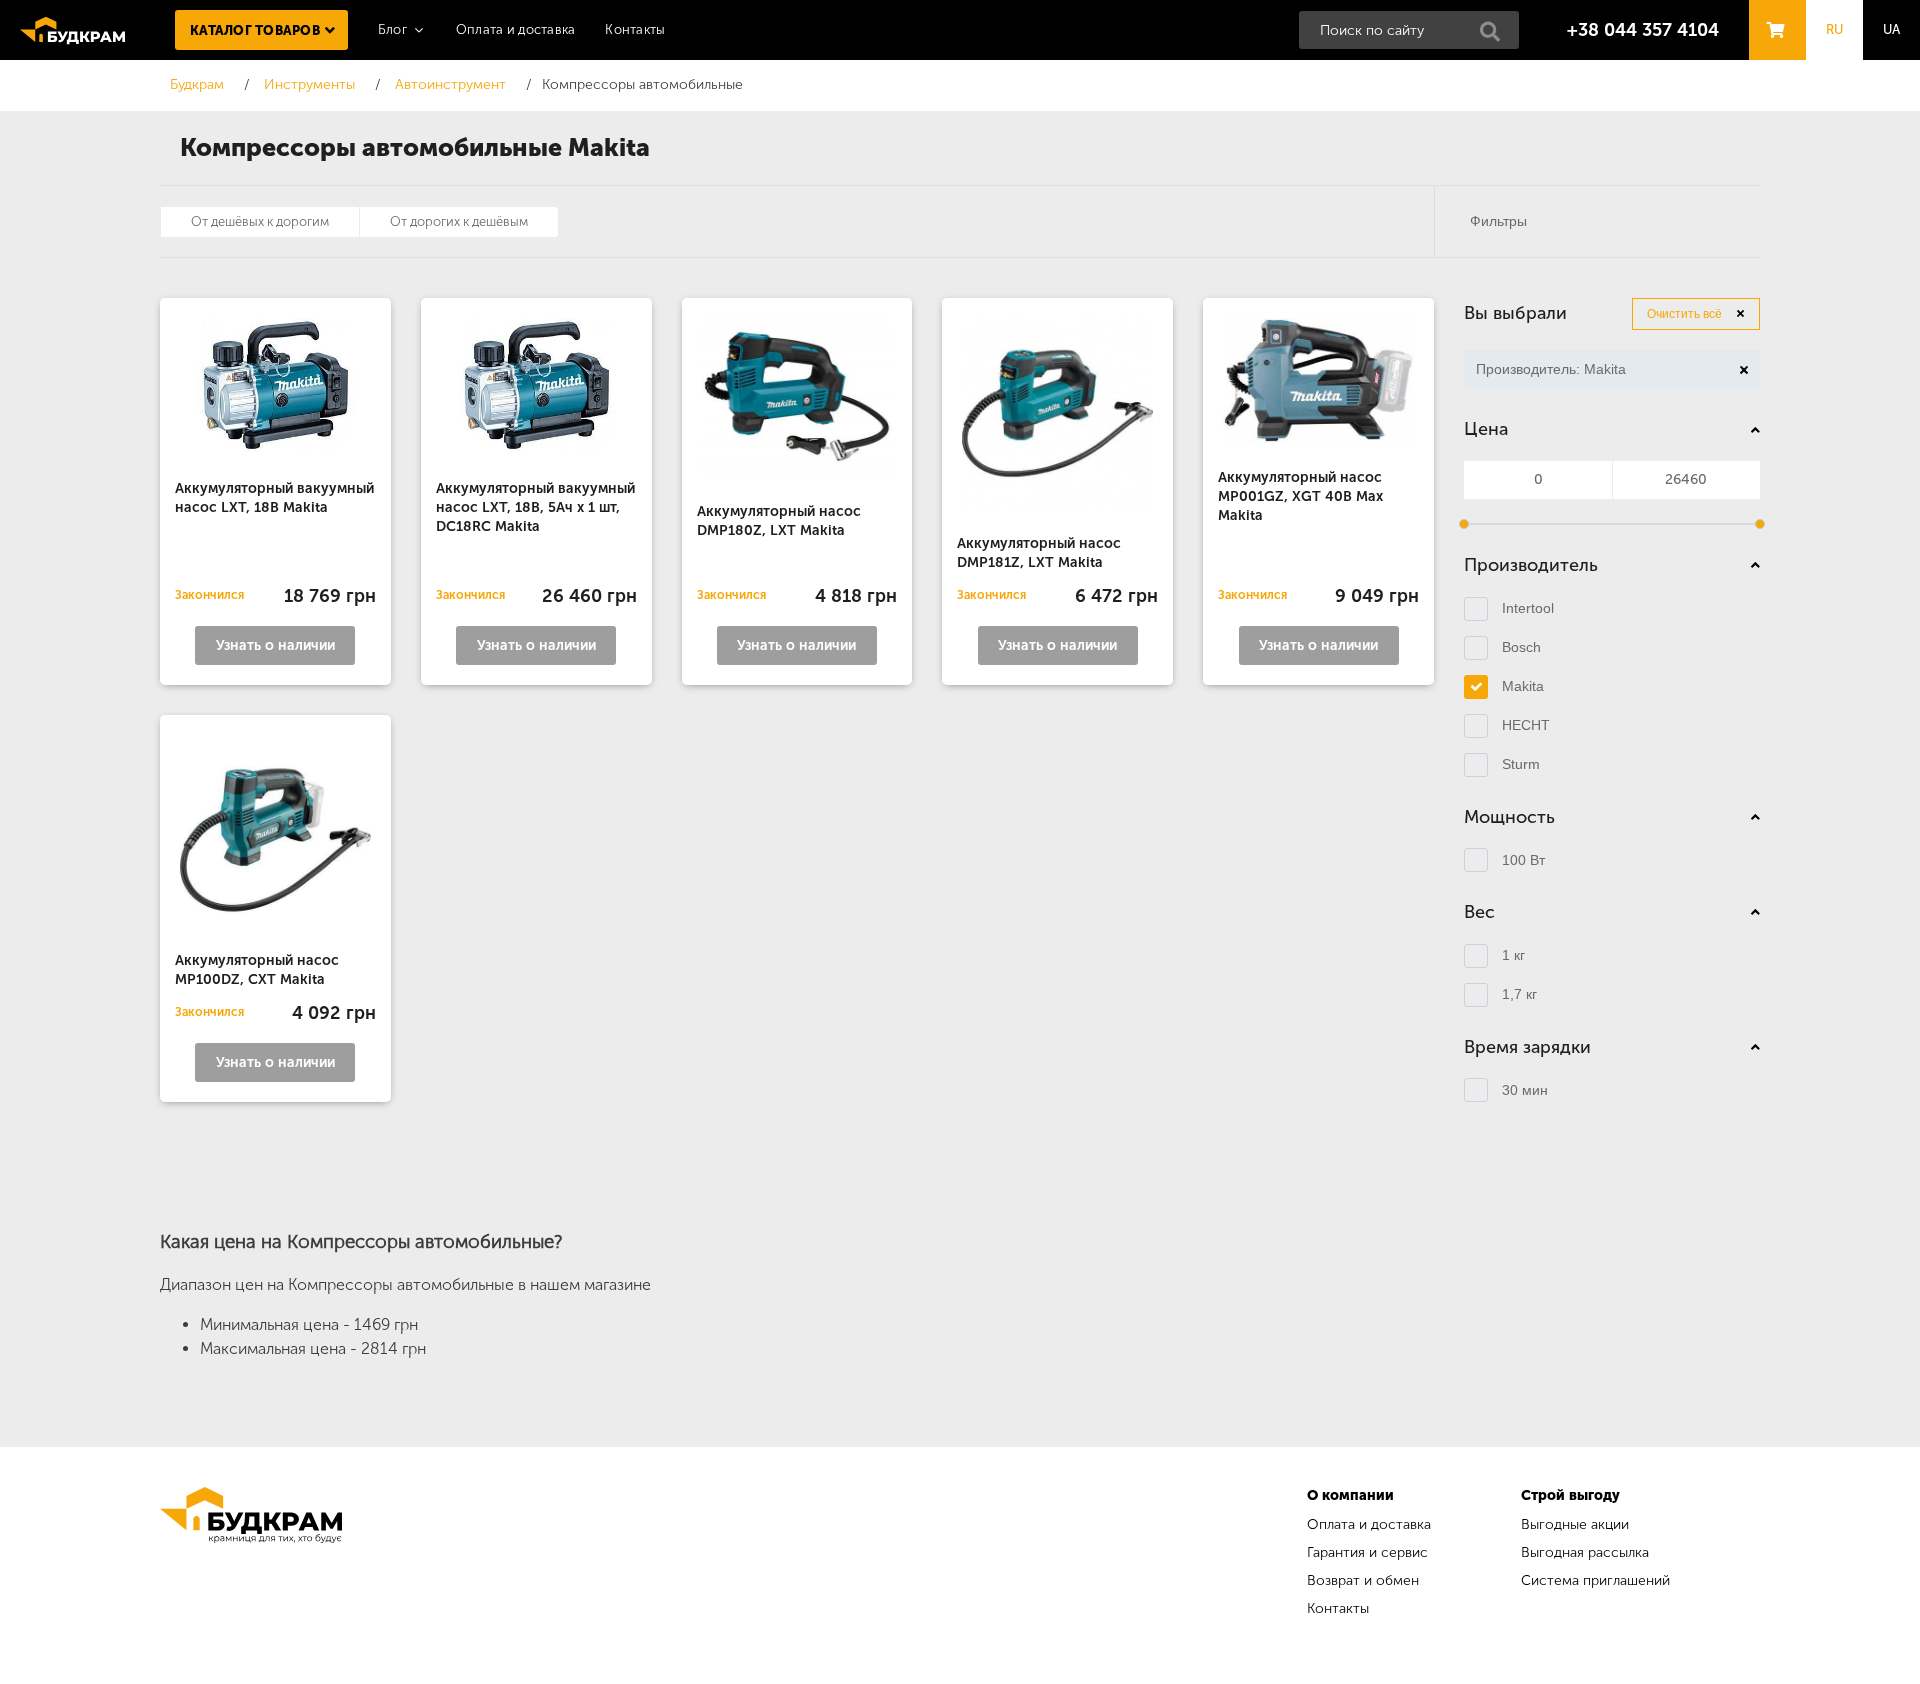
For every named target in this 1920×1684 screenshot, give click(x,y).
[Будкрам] (251, 1554)
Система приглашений (1595, 1580)
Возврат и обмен (1363, 1580)
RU (1835, 29)
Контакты (635, 29)
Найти (1496, 37)
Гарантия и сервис (1367, 1552)
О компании (1350, 1495)
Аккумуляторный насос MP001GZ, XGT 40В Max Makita (1300, 496)
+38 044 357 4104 (1643, 30)
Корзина (1772, 11)
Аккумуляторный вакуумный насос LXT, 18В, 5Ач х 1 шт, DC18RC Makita (535, 507)
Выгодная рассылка (1585, 1552)
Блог (392, 29)
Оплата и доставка (515, 29)
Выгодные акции (1575, 1524)
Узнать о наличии (275, 645)
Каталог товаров (255, 30)
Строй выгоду (1570, 1495)
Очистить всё (1684, 314)
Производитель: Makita (1545, 372)
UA (1892, 29)
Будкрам (72, 30)
